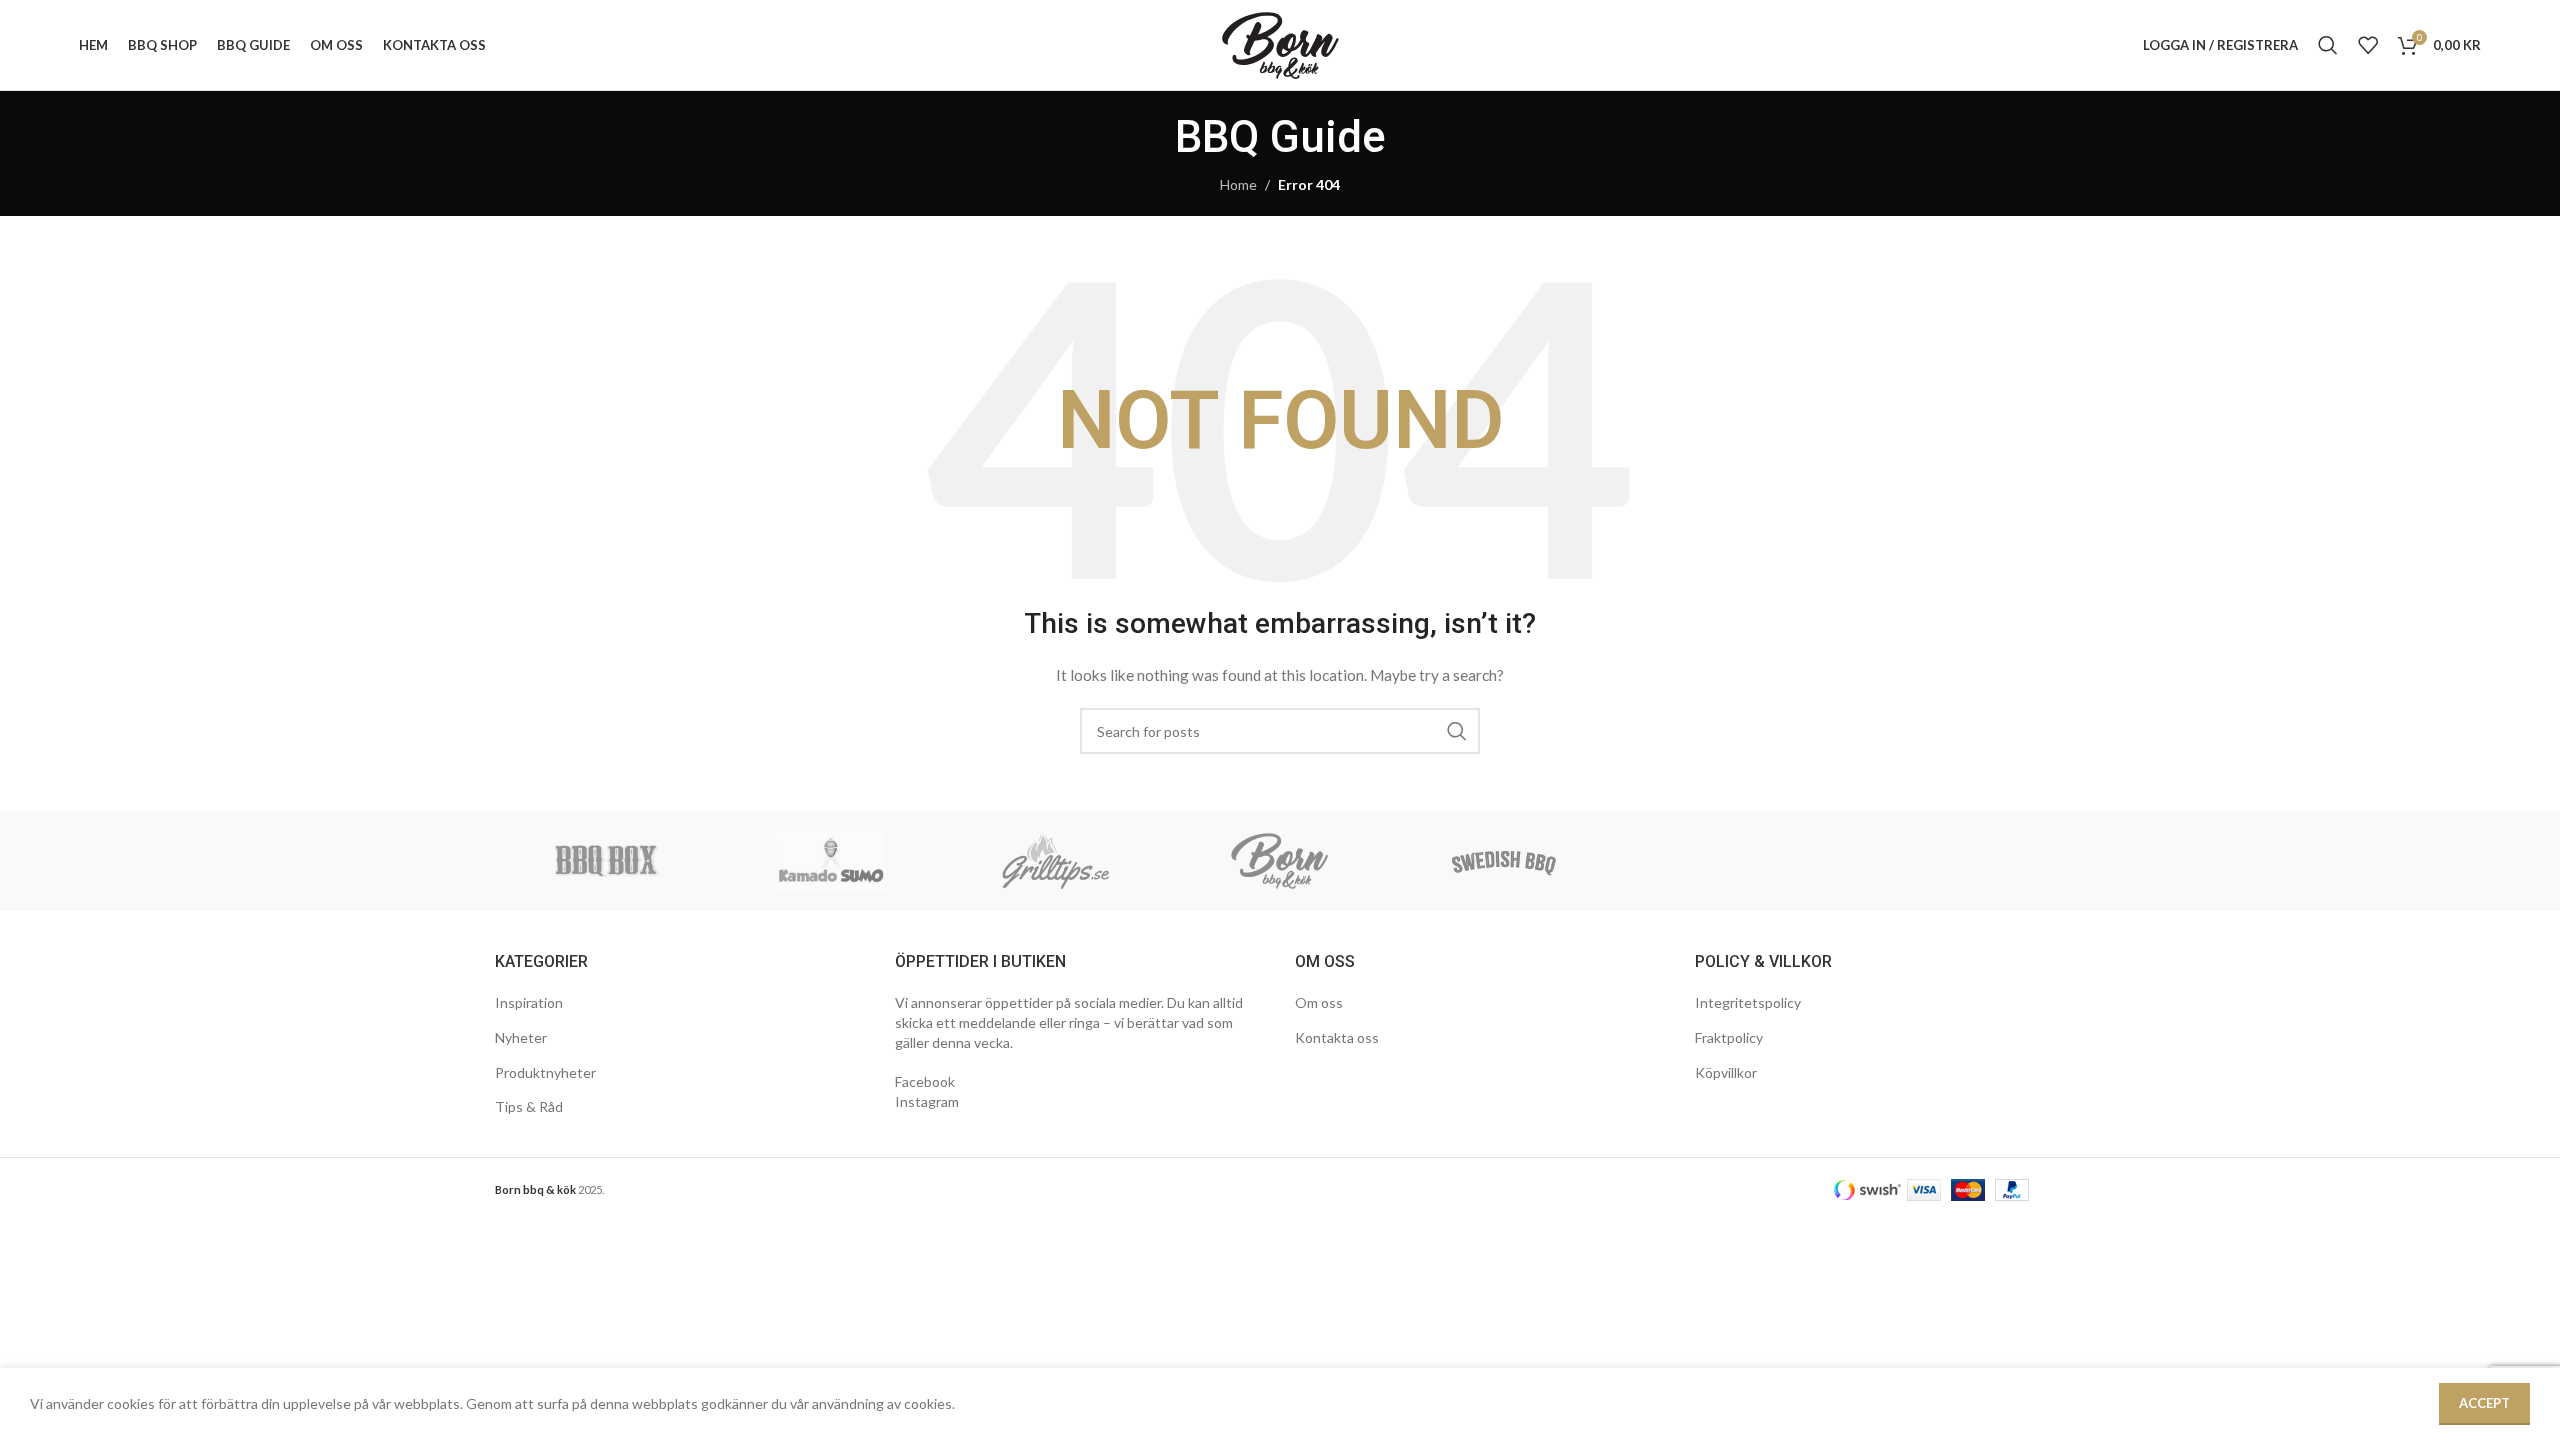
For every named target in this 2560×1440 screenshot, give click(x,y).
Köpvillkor (1726, 1072)
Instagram (927, 1101)
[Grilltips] (1056, 861)
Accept (2484, 1403)
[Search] (2328, 45)
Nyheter (521, 1037)
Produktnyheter (545, 1072)
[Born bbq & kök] (1280, 861)
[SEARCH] (1457, 731)
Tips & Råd (529, 1106)
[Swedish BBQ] (1504, 861)
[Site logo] (1280, 43)
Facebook (925, 1081)
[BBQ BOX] (607, 861)
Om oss (1319, 1002)
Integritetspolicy (1748, 1002)
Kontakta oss (1337, 1037)
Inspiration (529, 1002)
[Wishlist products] (2368, 45)
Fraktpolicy (1729, 1037)
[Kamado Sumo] (831, 861)
